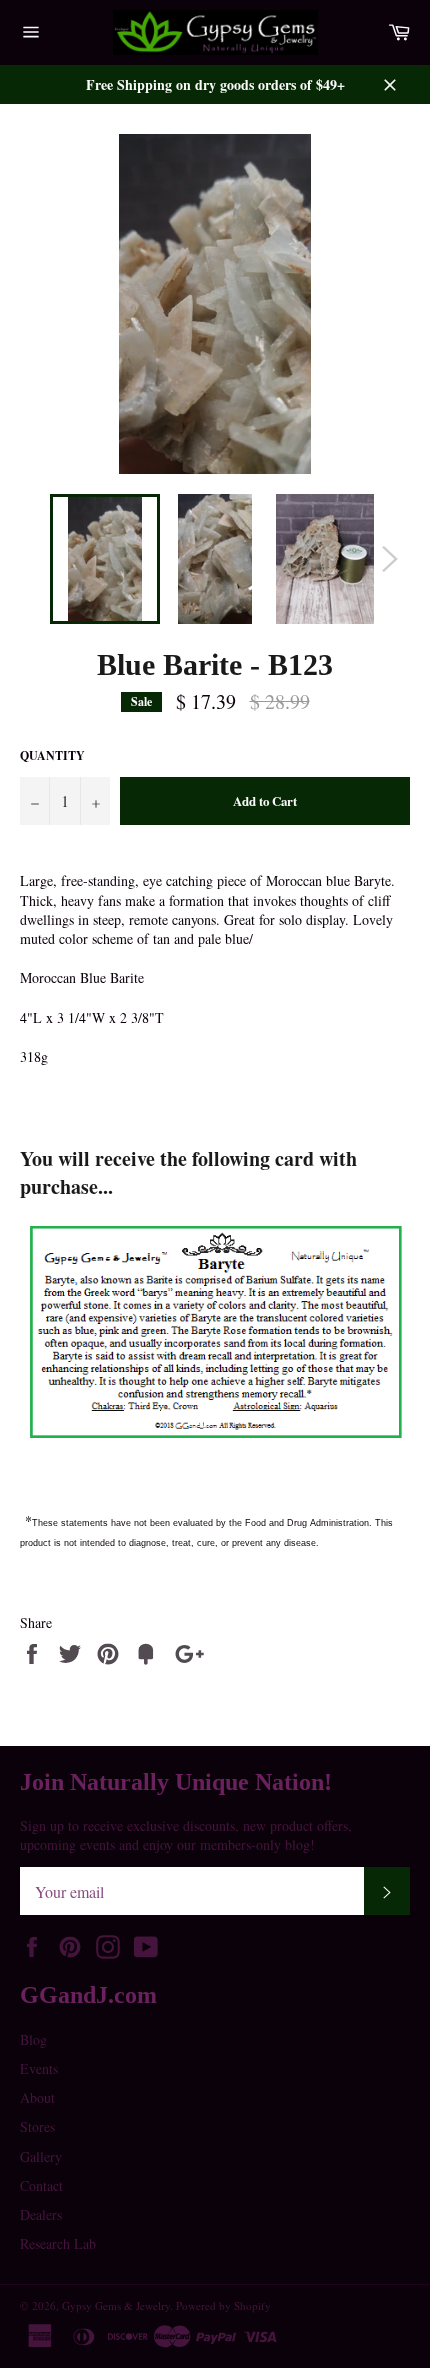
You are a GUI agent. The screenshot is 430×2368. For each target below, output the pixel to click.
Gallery (41, 2156)
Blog (33, 2039)
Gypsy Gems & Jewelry (116, 2305)
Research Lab (58, 2243)
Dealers (41, 2214)
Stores (37, 2126)
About (37, 2097)
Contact (41, 2185)
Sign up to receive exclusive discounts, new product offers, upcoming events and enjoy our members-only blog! (186, 1835)
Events (39, 2068)
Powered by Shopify (223, 2305)
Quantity (52, 756)
